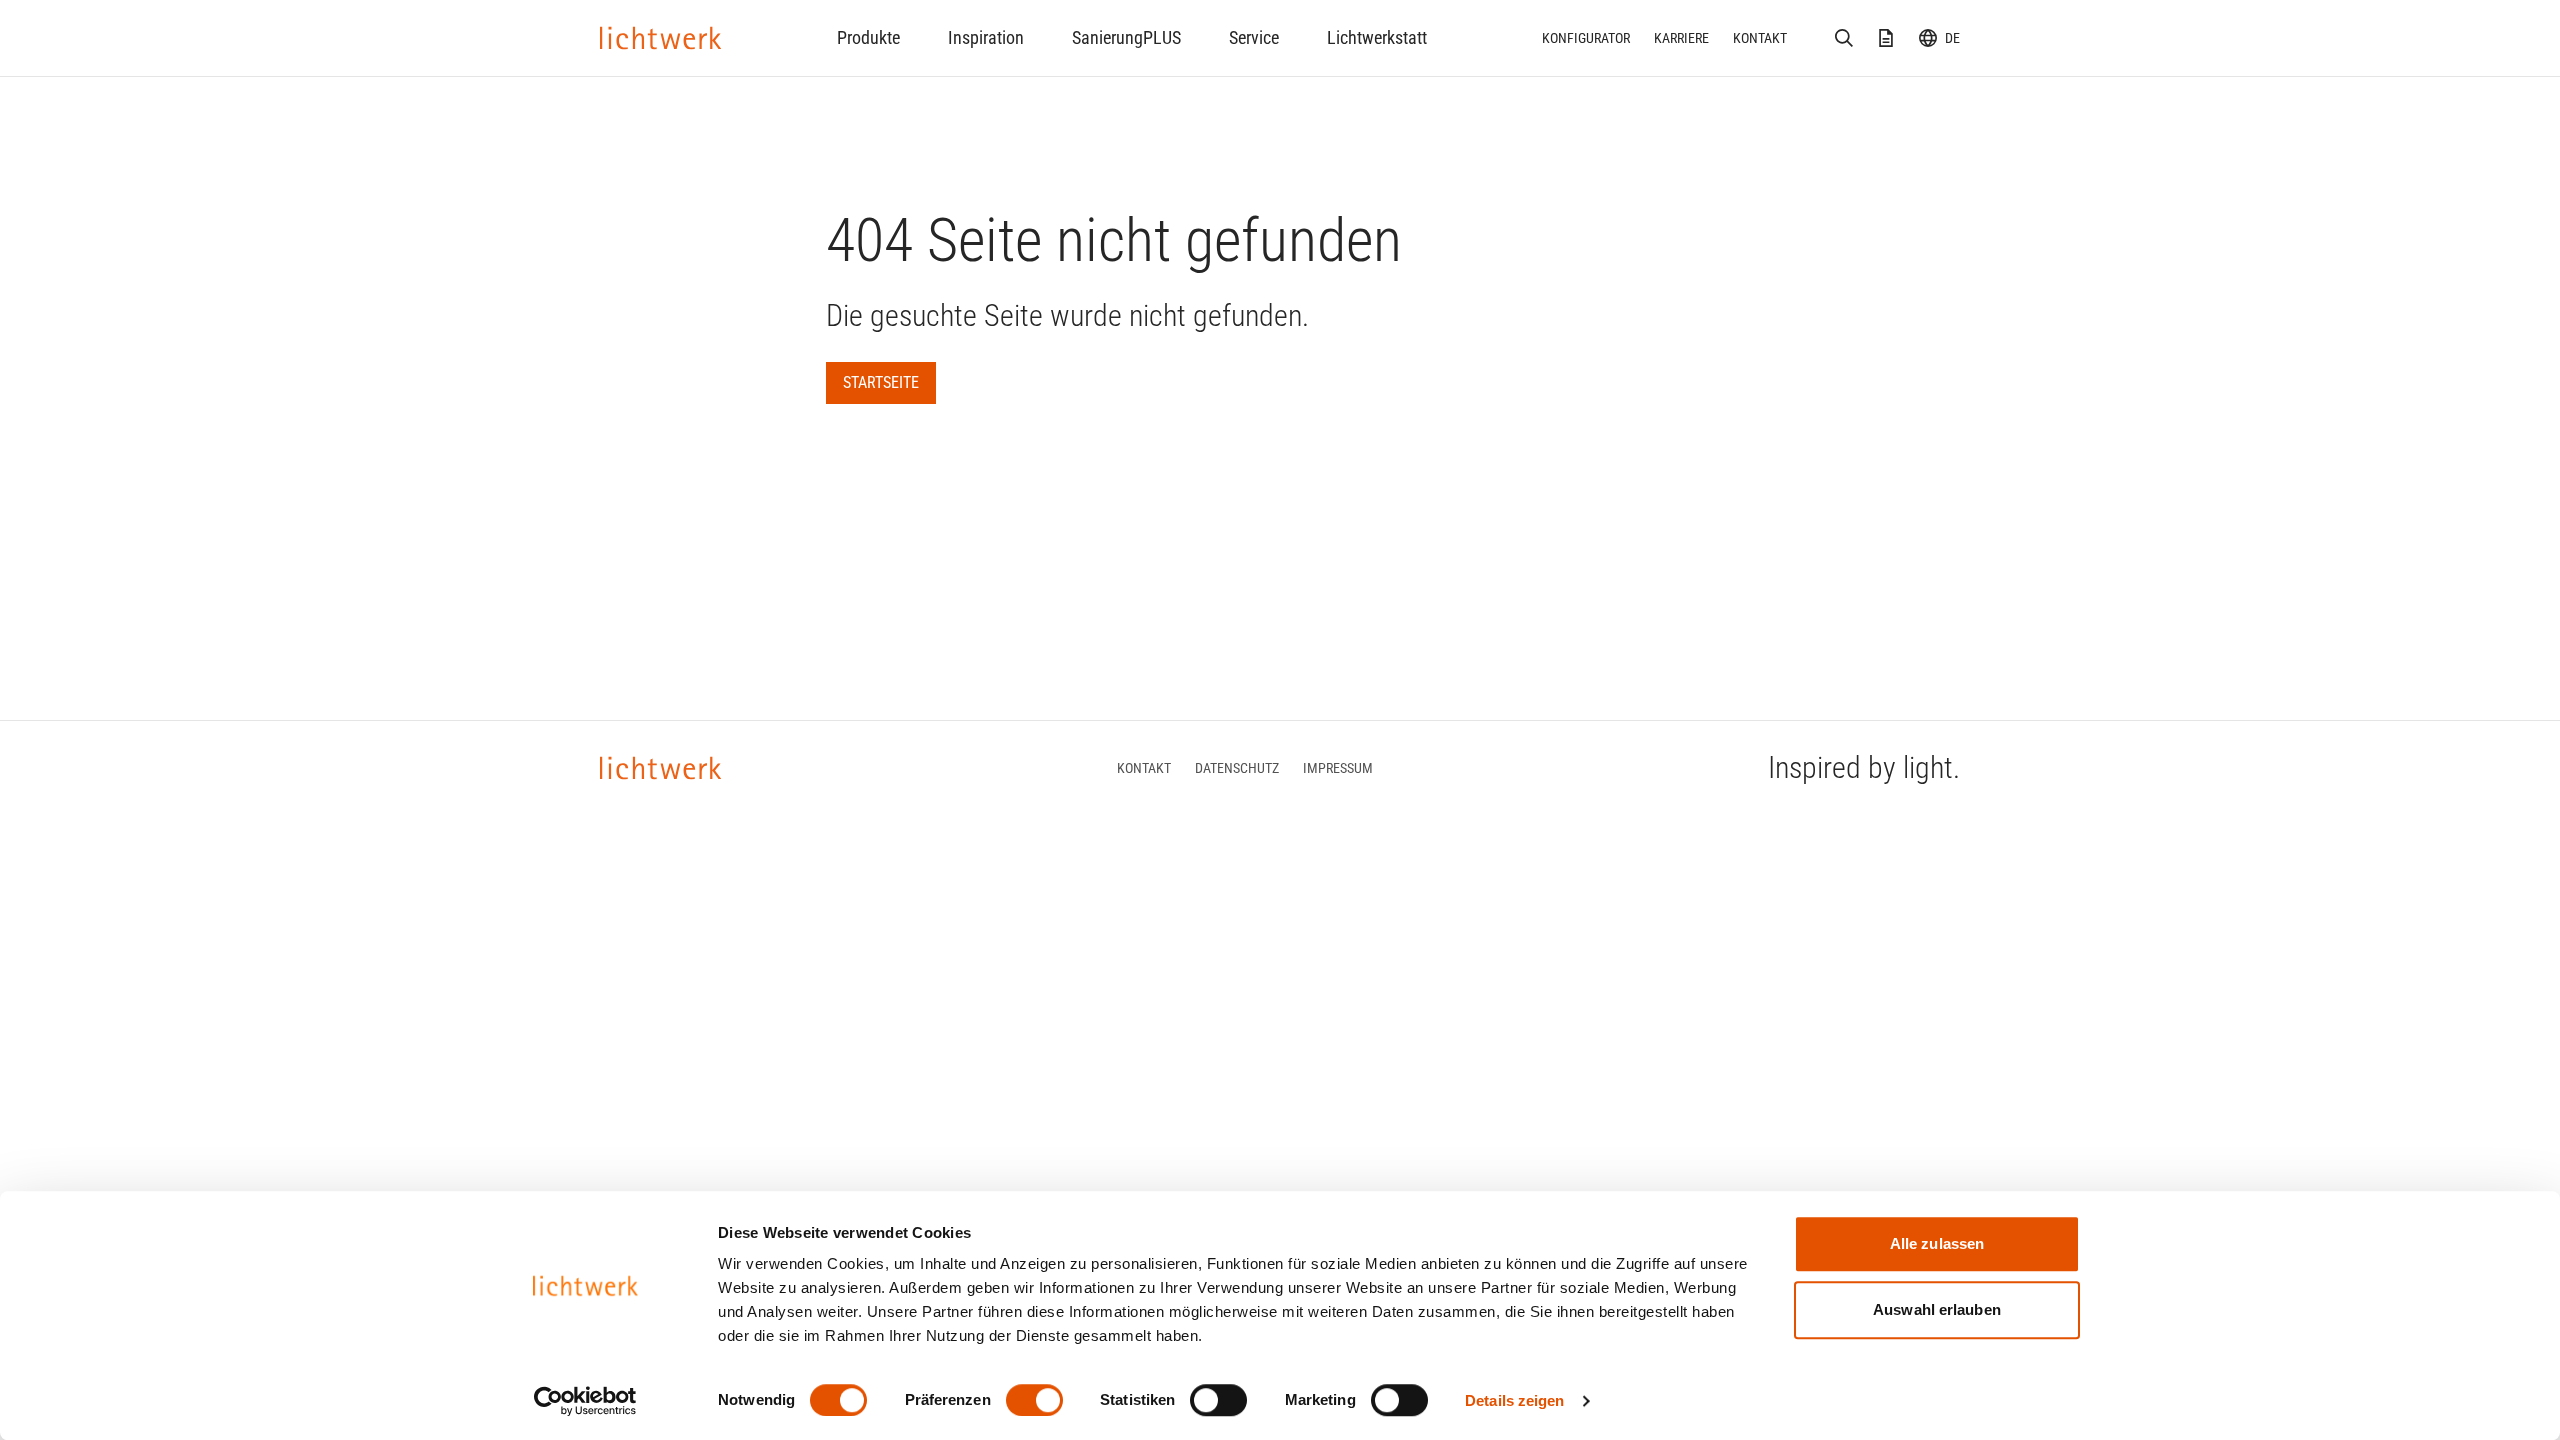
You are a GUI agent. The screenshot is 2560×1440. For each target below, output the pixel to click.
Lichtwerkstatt (1377, 37)
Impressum (1338, 768)
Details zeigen (1514, 1400)
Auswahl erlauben (1937, 1309)
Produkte (868, 37)
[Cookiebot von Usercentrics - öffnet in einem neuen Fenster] (585, 1401)
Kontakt (1760, 38)
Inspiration (986, 37)
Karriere (1681, 38)
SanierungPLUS (1126, 37)
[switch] (1034, 1400)
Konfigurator (1586, 38)
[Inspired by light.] (661, 38)
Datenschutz (1237, 768)
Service (1254, 37)
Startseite (881, 382)
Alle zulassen (1937, 1243)
